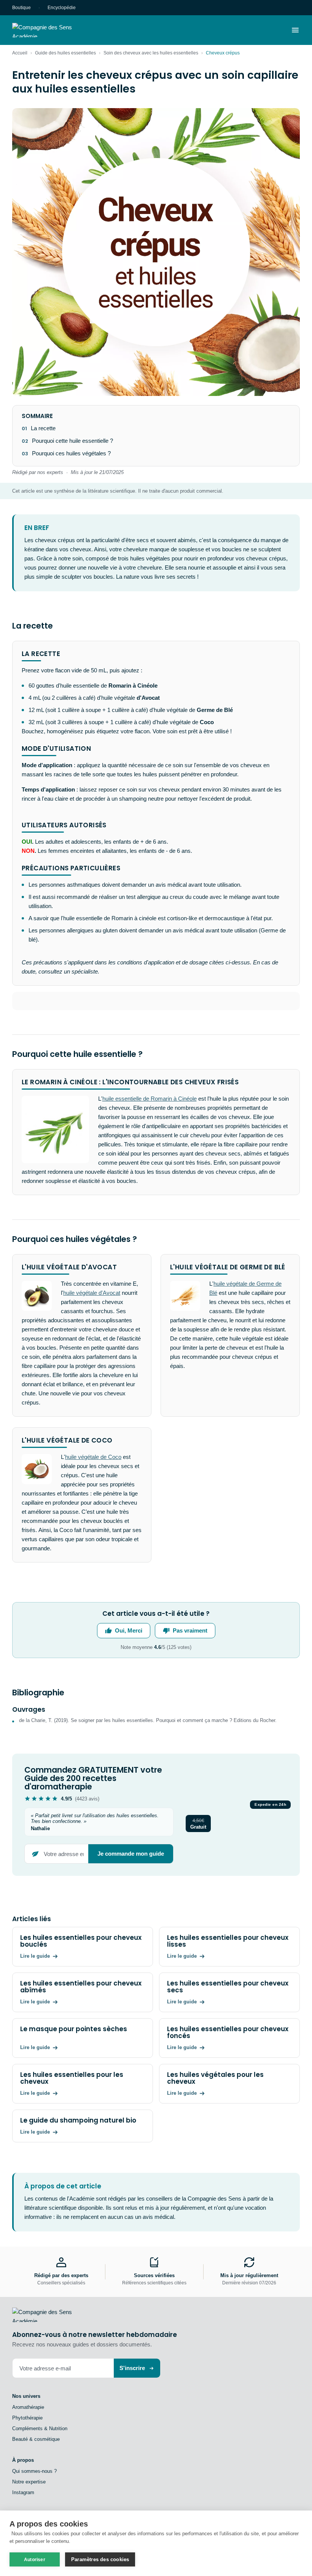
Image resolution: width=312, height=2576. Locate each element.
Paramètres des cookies (100, 2559)
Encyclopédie (62, 8)
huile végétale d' (83, 1293)
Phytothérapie (27, 2418)
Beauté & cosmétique (36, 2439)
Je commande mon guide (131, 1854)
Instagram (23, 2492)
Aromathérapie (28, 2407)
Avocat (111, 1293)
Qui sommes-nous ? (34, 2471)
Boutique (21, 8)
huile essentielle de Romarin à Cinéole (150, 1099)
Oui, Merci (129, 1630)
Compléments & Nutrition (40, 2428)
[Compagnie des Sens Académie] (53, 30)
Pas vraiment (190, 1630)
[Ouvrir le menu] (295, 30)
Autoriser (35, 2560)
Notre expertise (29, 2482)
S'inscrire (132, 2368)
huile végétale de (235, 1284)
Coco (115, 1457)
